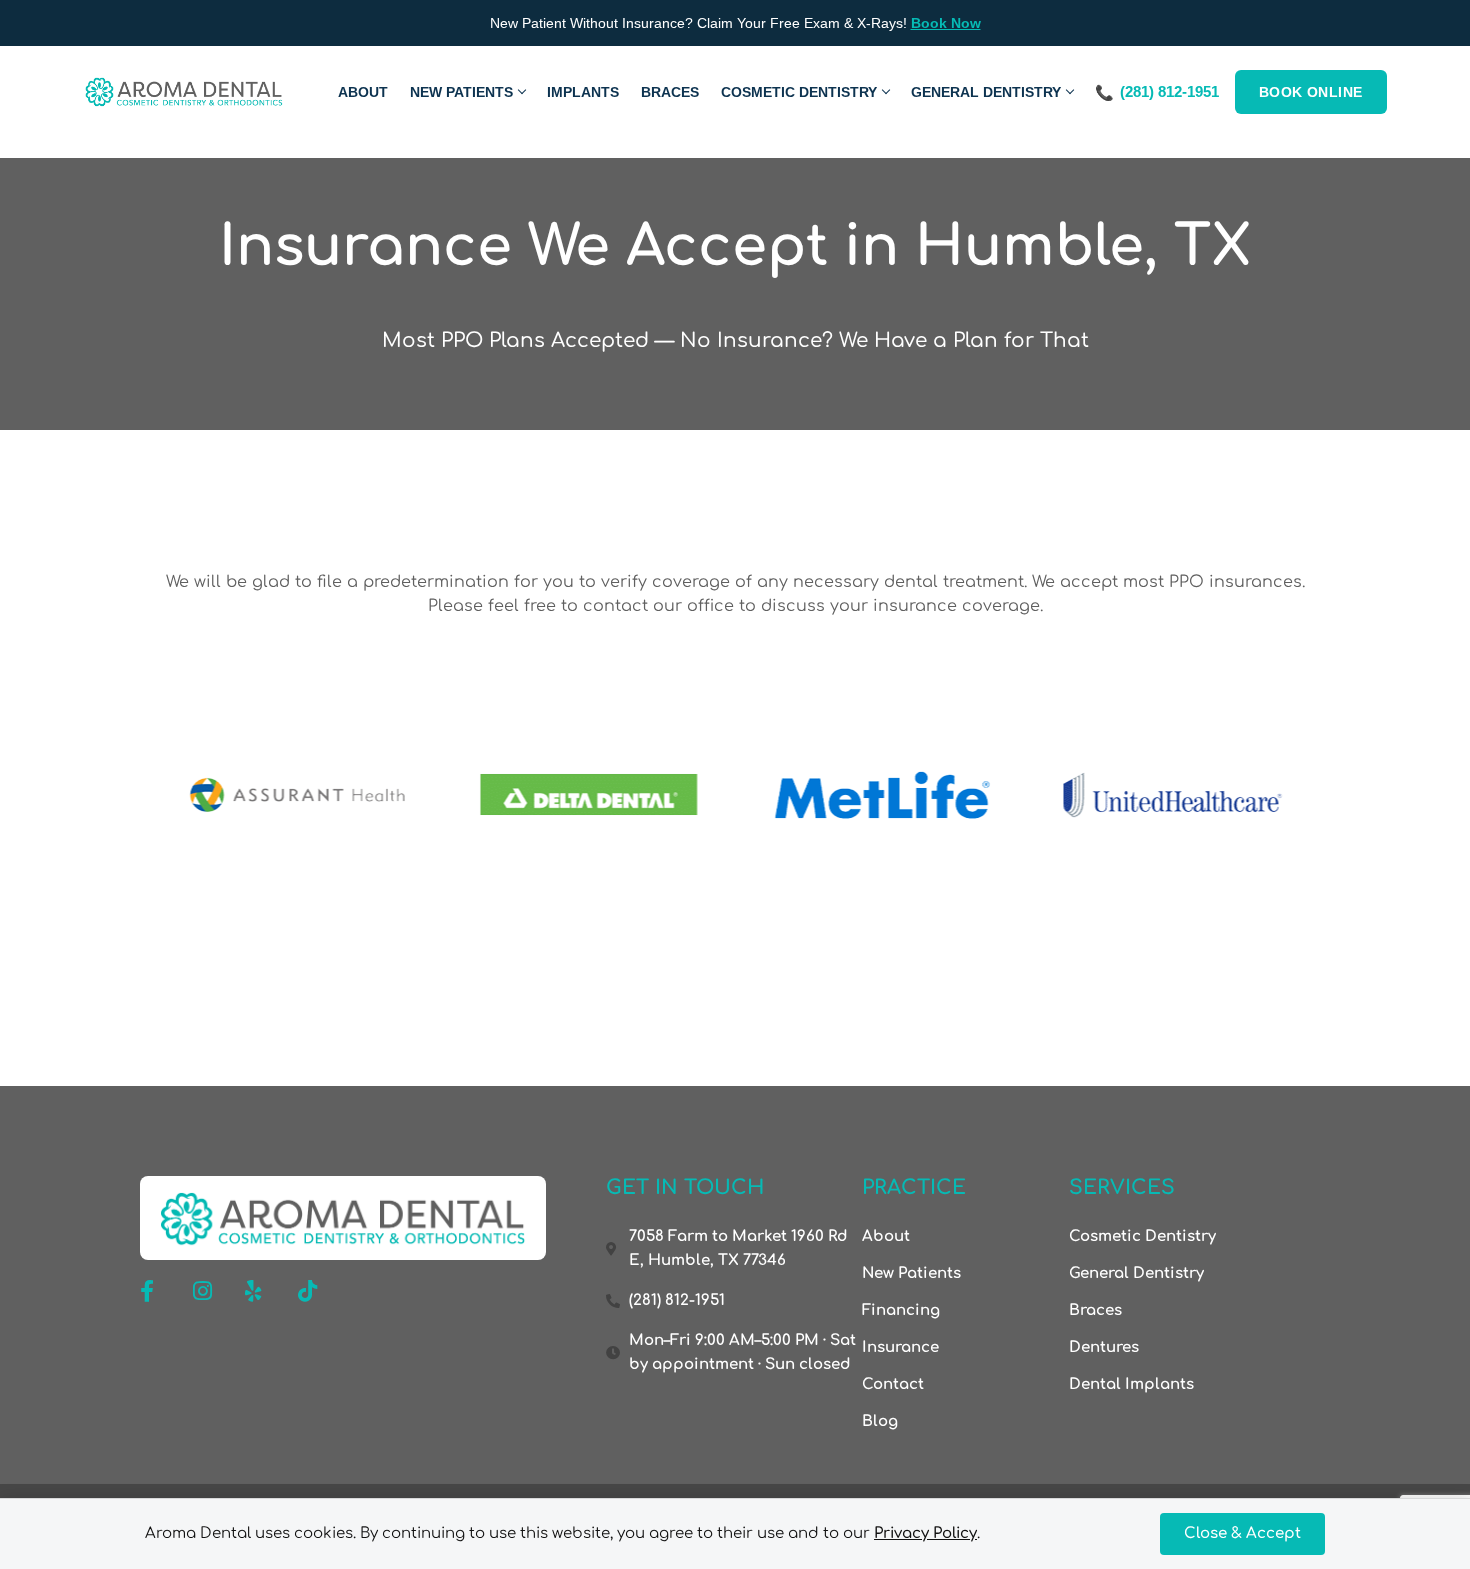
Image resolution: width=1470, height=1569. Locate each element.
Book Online (1311, 92)
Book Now (946, 23)
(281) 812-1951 (1169, 91)
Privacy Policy (925, 1533)
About (363, 92)
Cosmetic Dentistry (799, 92)
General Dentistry (986, 92)
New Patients (461, 92)
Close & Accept (1242, 1533)
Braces (670, 92)
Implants (583, 92)
